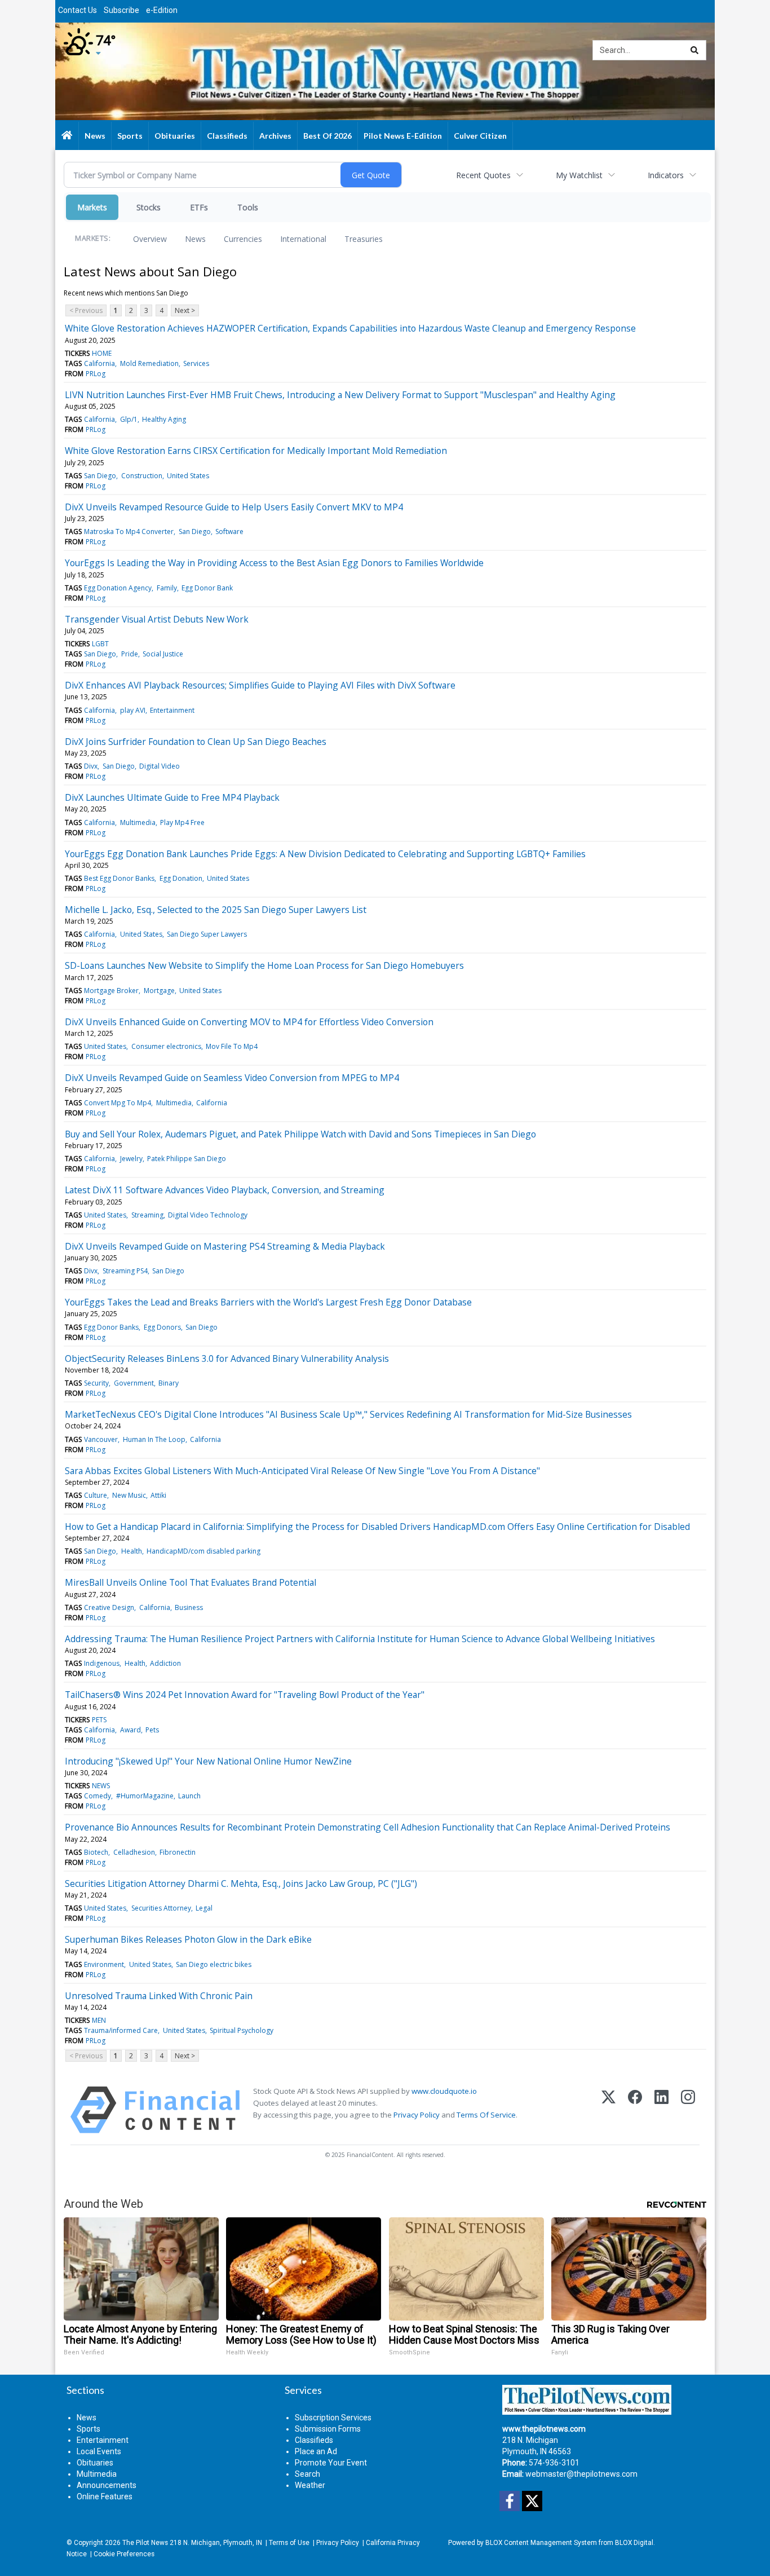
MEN (99, 2020)
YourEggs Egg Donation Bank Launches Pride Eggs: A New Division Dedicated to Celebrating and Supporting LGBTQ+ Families (325, 854)
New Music (129, 1495)
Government (134, 1383)
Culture (96, 1495)
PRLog (96, 374)
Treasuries (364, 239)
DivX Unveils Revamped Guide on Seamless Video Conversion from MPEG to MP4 (232, 1078)
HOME (102, 353)
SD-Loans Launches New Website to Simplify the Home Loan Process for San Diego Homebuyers (264, 965)
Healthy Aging (164, 419)
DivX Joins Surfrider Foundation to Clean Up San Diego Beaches (196, 742)
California (99, 363)
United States (188, 476)
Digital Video (160, 766)
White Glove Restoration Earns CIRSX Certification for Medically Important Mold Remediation (256, 451)
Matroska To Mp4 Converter (129, 531)
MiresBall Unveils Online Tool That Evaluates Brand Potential (191, 1582)
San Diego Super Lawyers (207, 934)
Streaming (147, 1215)
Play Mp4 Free (182, 822)
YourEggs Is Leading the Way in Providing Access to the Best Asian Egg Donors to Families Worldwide (274, 563)
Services (196, 363)
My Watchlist (579, 175)
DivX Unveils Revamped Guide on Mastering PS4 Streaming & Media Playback (225, 1246)
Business (189, 1607)
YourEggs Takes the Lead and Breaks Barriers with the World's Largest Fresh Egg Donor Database (268, 1302)
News (195, 239)
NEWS (101, 1786)
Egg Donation (181, 878)
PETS (99, 1720)
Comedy (98, 1796)
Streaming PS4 (125, 1271)
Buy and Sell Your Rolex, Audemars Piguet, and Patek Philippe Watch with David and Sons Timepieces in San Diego (300, 1134)
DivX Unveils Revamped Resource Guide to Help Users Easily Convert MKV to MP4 (234, 507)
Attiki (158, 1495)
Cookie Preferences (124, 2554)
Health (132, 1551)
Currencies (243, 239)
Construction (142, 476)
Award (130, 1730)
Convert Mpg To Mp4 (118, 1103)
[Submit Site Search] (694, 50)
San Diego (100, 476)
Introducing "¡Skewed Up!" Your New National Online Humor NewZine (208, 1761)
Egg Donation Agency (118, 588)
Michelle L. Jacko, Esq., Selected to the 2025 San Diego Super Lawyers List (216, 910)
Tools (248, 207)
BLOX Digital (634, 2543)
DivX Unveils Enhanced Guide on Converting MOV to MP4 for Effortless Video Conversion (249, 1022)
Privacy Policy (417, 2115)
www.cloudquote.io (444, 2091)
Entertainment (172, 710)
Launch (189, 1796)
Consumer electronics (166, 1046)
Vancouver (101, 1439)
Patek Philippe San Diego (187, 1159)
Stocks (149, 207)
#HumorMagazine (145, 1796)
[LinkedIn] (661, 2110)
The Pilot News (145, 2543)
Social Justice (163, 654)
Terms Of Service (486, 2115)
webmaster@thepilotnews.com (581, 2474)
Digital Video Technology (208, 1215)
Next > (185, 310)
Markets (92, 207)
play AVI (133, 710)
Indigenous (102, 1663)
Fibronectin (178, 1852)
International (303, 239)
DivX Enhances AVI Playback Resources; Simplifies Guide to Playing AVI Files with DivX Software (260, 685)
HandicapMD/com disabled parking (203, 1551)
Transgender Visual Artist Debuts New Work (157, 619)
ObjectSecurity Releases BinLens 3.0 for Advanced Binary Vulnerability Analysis (227, 1358)
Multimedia (138, 822)
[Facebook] (635, 2110)
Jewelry (131, 1159)
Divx (91, 766)
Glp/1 (129, 419)
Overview (150, 239)
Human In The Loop (154, 1439)
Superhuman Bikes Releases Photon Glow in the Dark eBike (188, 1939)
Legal (204, 1908)
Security (96, 1383)
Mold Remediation (149, 363)
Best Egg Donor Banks (119, 878)
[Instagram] (688, 2110)
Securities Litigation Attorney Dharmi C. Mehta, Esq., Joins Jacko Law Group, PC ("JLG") (241, 1884)
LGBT (100, 644)
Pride (130, 654)
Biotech (96, 1852)
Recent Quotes (483, 175)
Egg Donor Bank (207, 588)
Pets (152, 1730)
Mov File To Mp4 (232, 1046)
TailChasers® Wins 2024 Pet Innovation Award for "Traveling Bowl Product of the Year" (245, 1695)
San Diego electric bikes (214, 1964)
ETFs (199, 207)
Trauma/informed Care (121, 2030)
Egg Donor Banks (111, 1327)
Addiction (165, 1663)
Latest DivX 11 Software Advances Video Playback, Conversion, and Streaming (225, 1190)
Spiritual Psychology (242, 2030)
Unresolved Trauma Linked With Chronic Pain (159, 1996)
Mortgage (159, 991)
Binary (169, 1383)
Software (229, 531)
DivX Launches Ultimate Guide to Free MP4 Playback (172, 797)
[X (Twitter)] (609, 2110)
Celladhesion (134, 1852)
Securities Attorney (161, 1908)
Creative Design (109, 1607)
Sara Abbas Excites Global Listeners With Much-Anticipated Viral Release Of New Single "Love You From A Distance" (302, 1471)
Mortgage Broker (111, 991)
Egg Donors (162, 1327)
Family (167, 588)
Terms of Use (289, 2543)
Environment (104, 1964)
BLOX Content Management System (541, 2543)
